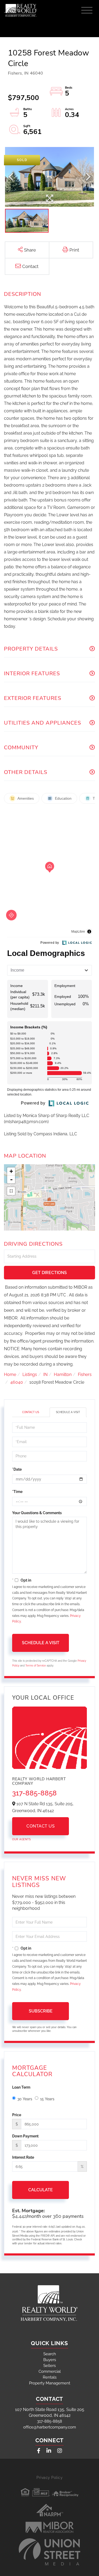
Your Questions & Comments (37, 1513)
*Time (17, 1492)
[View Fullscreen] (11, 1191)
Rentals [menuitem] (50, 2377)
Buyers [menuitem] (50, 2360)
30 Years (25, 2099)
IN (45, 1374)
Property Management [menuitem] (50, 2383)
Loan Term (21, 2087)
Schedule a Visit (68, 1412)
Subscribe (41, 2011)
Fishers (85, 1374)
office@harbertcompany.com (50, 2427)
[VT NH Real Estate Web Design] (50, 2552)
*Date (17, 1469)
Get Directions (49, 1273)
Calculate (41, 2190)
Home (10, 1374)
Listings (30, 1374)
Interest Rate (23, 2157)
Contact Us (31, 1412)
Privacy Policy (49, 2478)
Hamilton (63, 1374)
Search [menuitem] (50, 2354)
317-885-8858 (34, 1793)
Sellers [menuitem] (49, 2366)
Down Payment (25, 2136)
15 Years (47, 2099)
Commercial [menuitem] (50, 2371)
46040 (17, 1382)
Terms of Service (36, 1666)
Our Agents (21, 1839)
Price (17, 2115)
